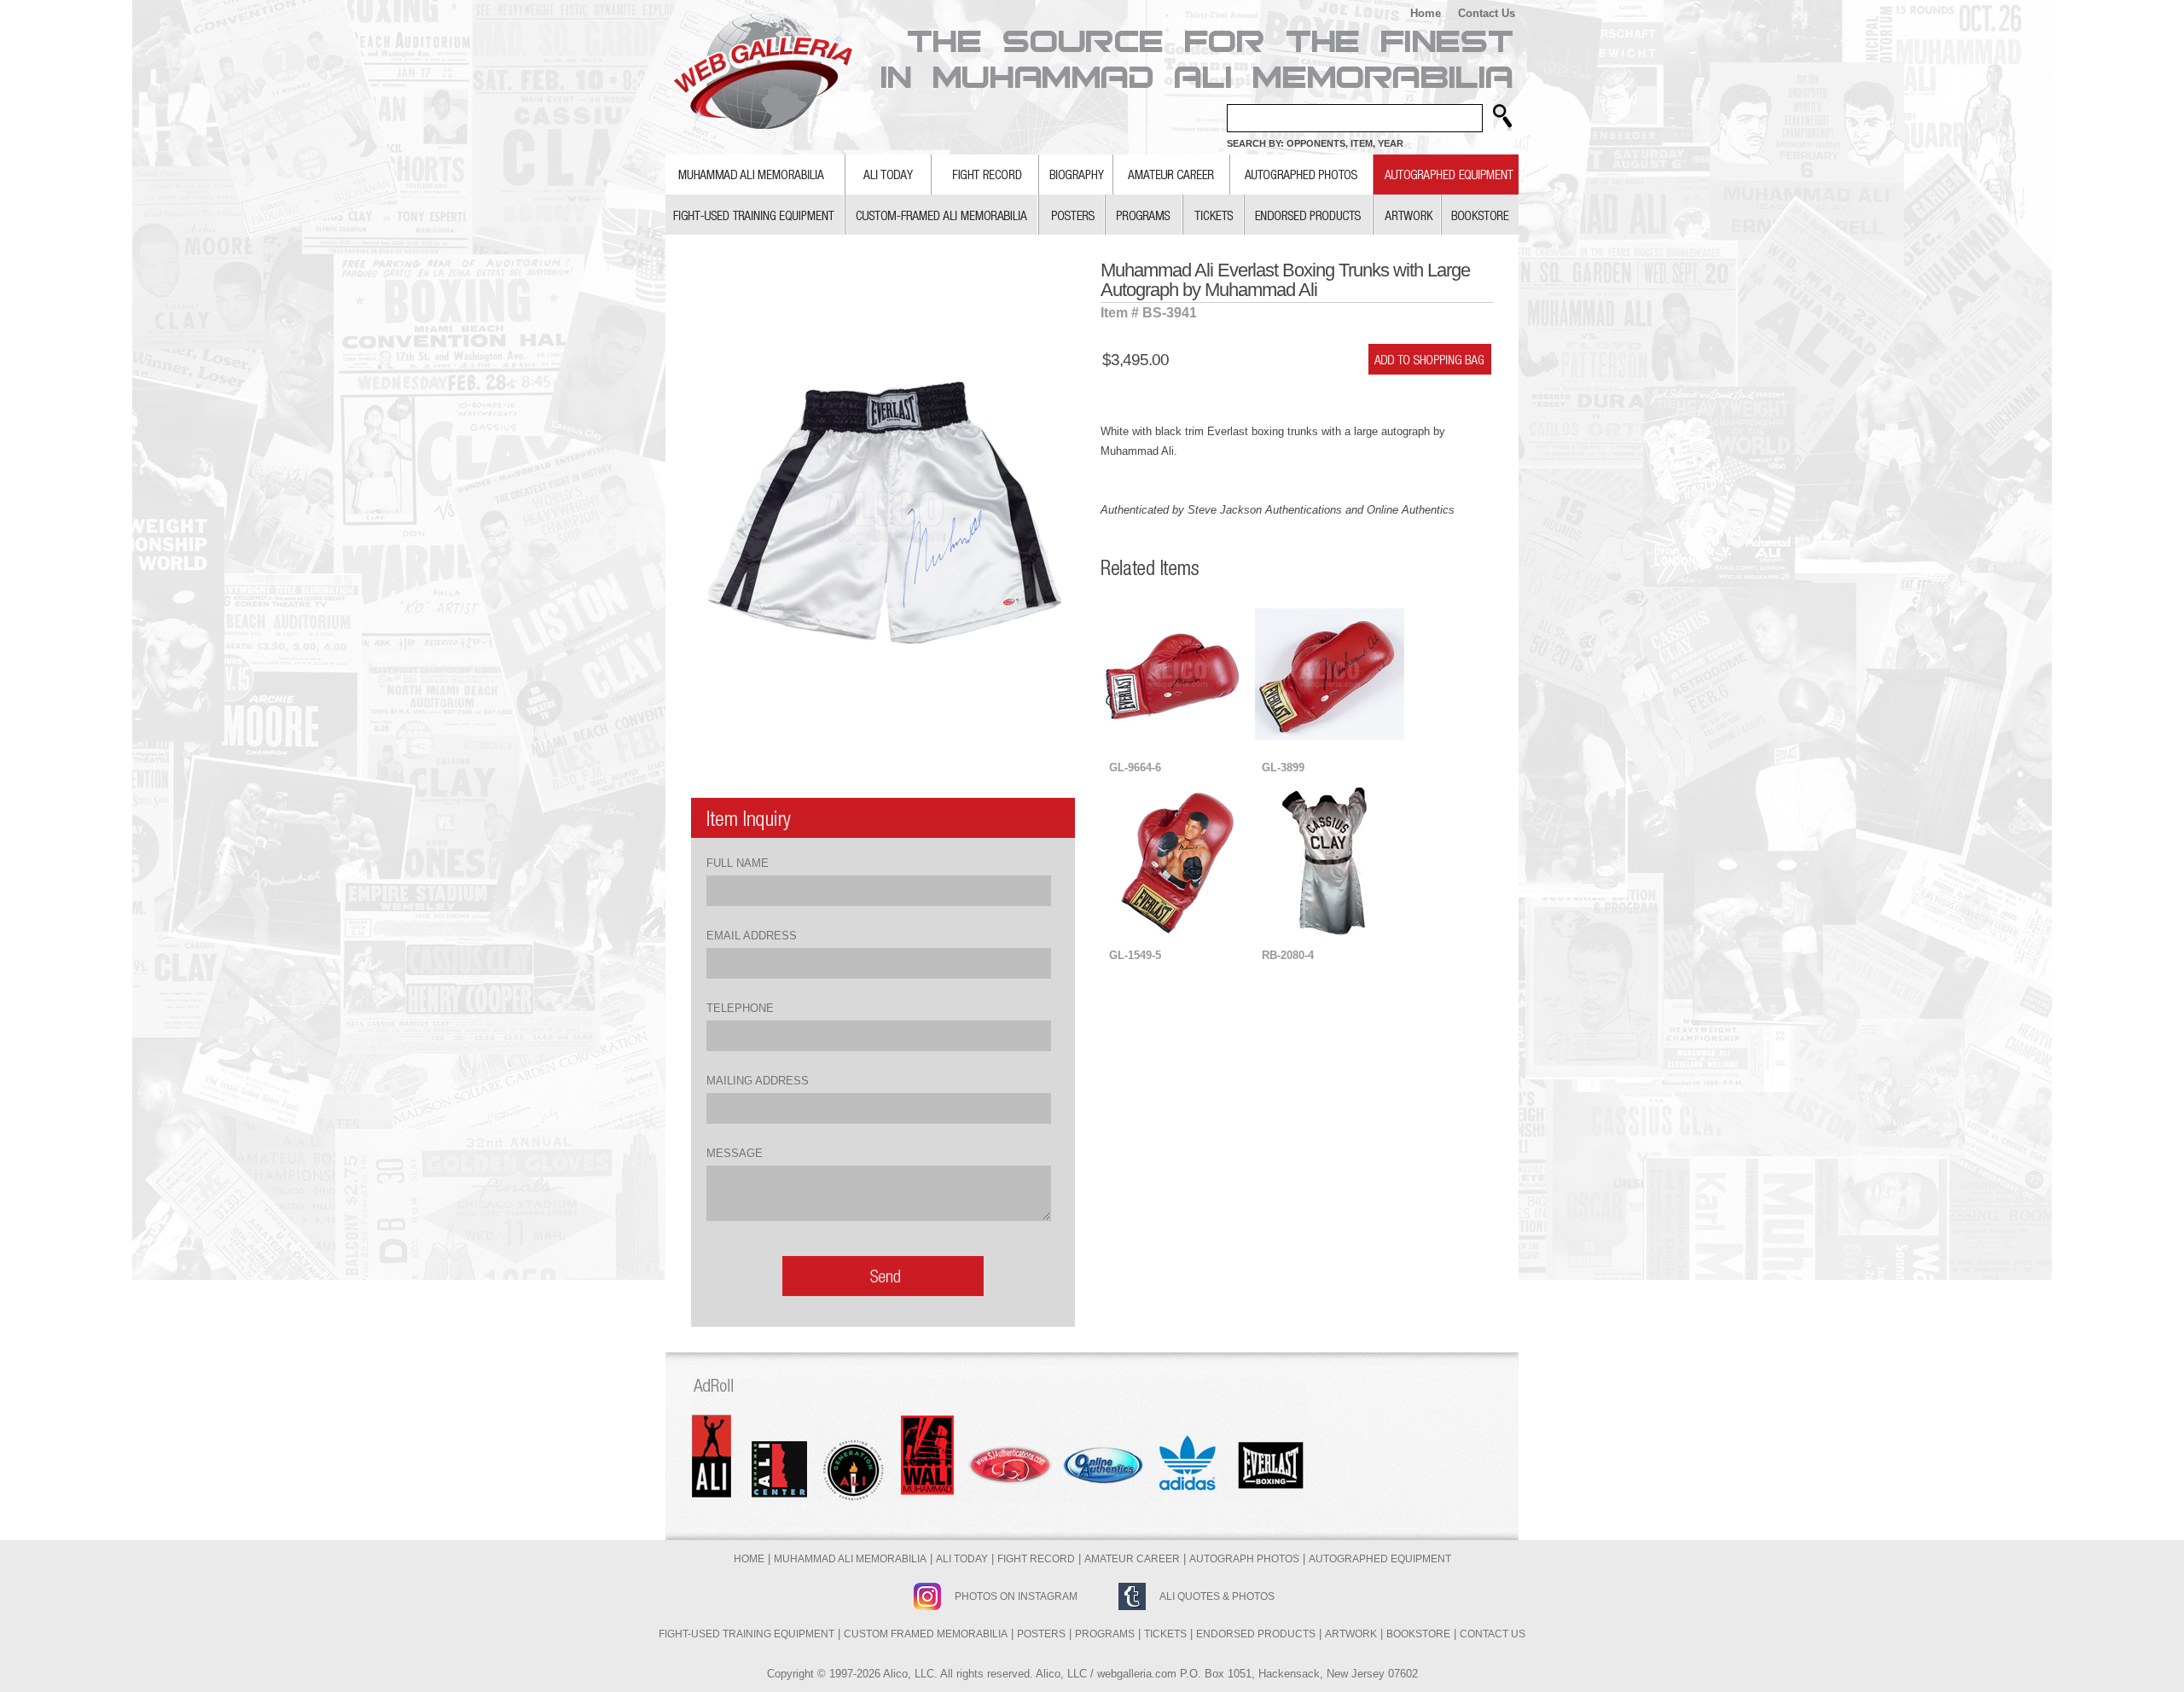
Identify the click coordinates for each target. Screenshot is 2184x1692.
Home (1426, 13)
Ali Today (962, 1559)
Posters (1041, 1634)
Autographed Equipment (1380, 1559)
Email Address (752, 936)
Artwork (1351, 1634)
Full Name (738, 863)
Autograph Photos (1244, 1559)
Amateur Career (1132, 1559)
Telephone (740, 1008)
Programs (1105, 1634)
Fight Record (1036, 1559)
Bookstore (1418, 1634)
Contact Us (1487, 13)
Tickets (1165, 1634)
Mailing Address (758, 1081)
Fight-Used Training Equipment (746, 1634)
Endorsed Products (1256, 1634)
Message (735, 1153)
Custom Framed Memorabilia (926, 1634)
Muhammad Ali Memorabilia (850, 1559)
